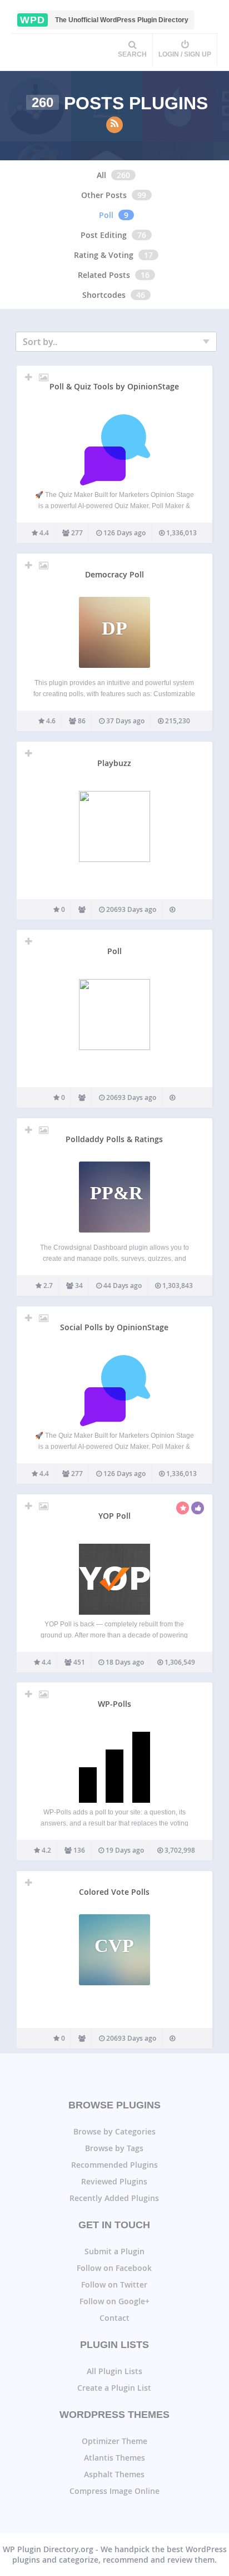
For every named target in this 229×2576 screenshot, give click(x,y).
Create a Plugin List (114, 2388)
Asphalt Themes (114, 2474)
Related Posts (104, 275)
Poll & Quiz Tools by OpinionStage (114, 386)
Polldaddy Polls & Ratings (114, 1139)
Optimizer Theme (114, 2441)
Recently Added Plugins (114, 2198)
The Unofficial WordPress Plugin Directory (104, 20)
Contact (114, 2318)
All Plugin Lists (114, 2371)
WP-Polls (114, 1704)
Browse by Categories (114, 2131)
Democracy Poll (114, 574)
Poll (106, 215)
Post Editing (104, 235)
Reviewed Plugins (114, 2181)
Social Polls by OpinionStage (114, 1327)
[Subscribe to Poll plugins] (114, 125)
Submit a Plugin (114, 2251)
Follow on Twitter (114, 2285)
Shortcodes (104, 295)
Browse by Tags (114, 2148)
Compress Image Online (114, 2491)
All (101, 175)
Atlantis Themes (114, 2458)
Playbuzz (114, 763)
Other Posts (104, 195)
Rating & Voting (104, 255)
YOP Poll (114, 1516)
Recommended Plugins (114, 2165)
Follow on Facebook (114, 2268)
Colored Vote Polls (114, 1892)
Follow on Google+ (114, 2301)
